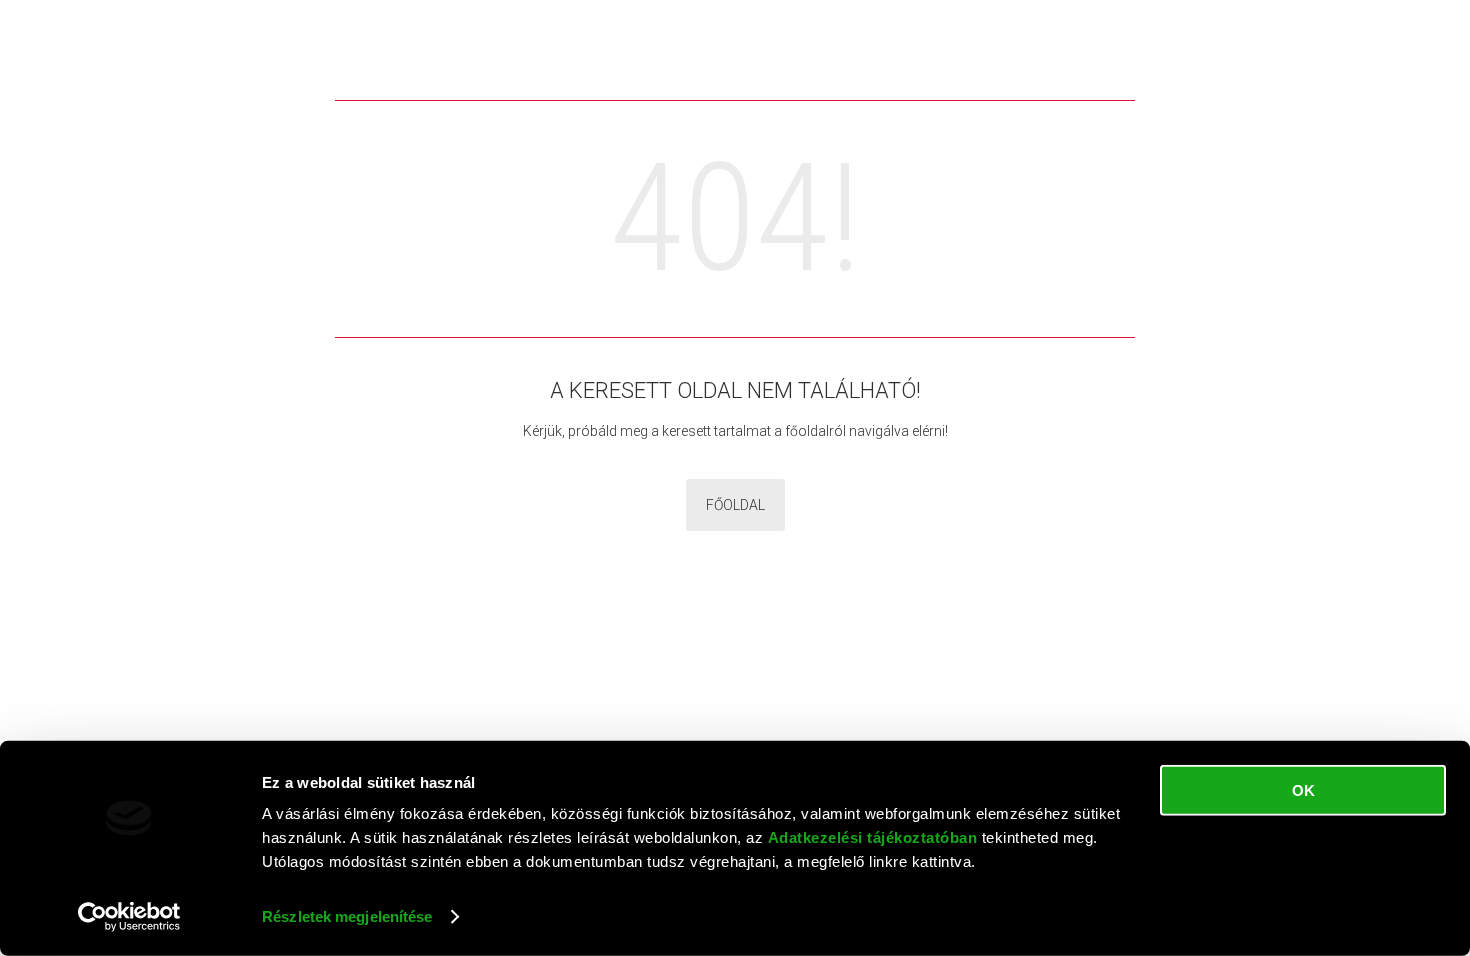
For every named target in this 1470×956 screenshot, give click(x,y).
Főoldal (735, 505)
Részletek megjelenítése (347, 916)
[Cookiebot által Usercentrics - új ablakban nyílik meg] (129, 917)
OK (1303, 790)
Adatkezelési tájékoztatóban (873, 837)
